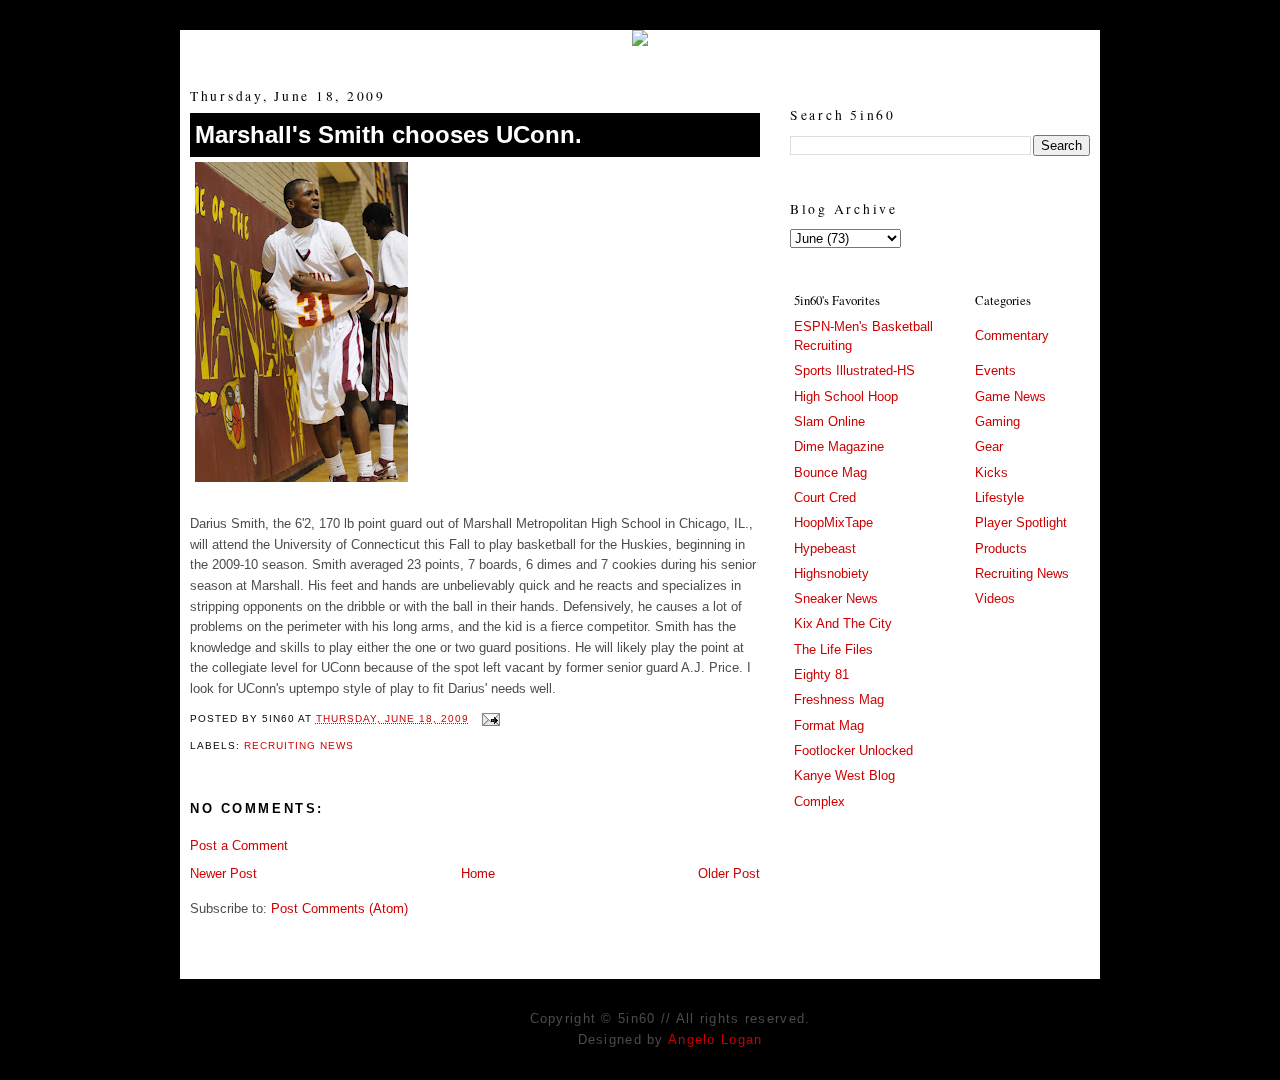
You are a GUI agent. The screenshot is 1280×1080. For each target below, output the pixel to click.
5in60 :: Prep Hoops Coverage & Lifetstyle (640, 52)
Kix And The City (843, 623)
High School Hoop (846, 396)
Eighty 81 (821, 674)
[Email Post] (488, 718)
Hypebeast (825, 548)
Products (1001, 548)
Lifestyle (999, 497)
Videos (995, 598)
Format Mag (829, 725)
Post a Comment (239, 845)
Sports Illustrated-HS (854, 370)
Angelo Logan (715, 1039)
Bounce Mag (830, 472)
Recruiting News (299, 745)
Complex (819, 801)
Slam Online (829, 421)
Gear (989, 446)
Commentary (1012, 335)
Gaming (997, 421)
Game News (1010, 396)
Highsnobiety (831, 573)
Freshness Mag (839, 699)
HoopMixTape (833, 522)
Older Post (729, 873)
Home (478, 873)
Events (995, 370)
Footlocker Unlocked (853, 750)
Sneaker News (836, 598)
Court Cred (825, 497)
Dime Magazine (839, 446)
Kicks (991, 472)
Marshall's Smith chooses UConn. (388, 134)
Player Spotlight (1021, 522)
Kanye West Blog (844, 775)
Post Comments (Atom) (339, 908)
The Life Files (833, 649)
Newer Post (223, 873)
